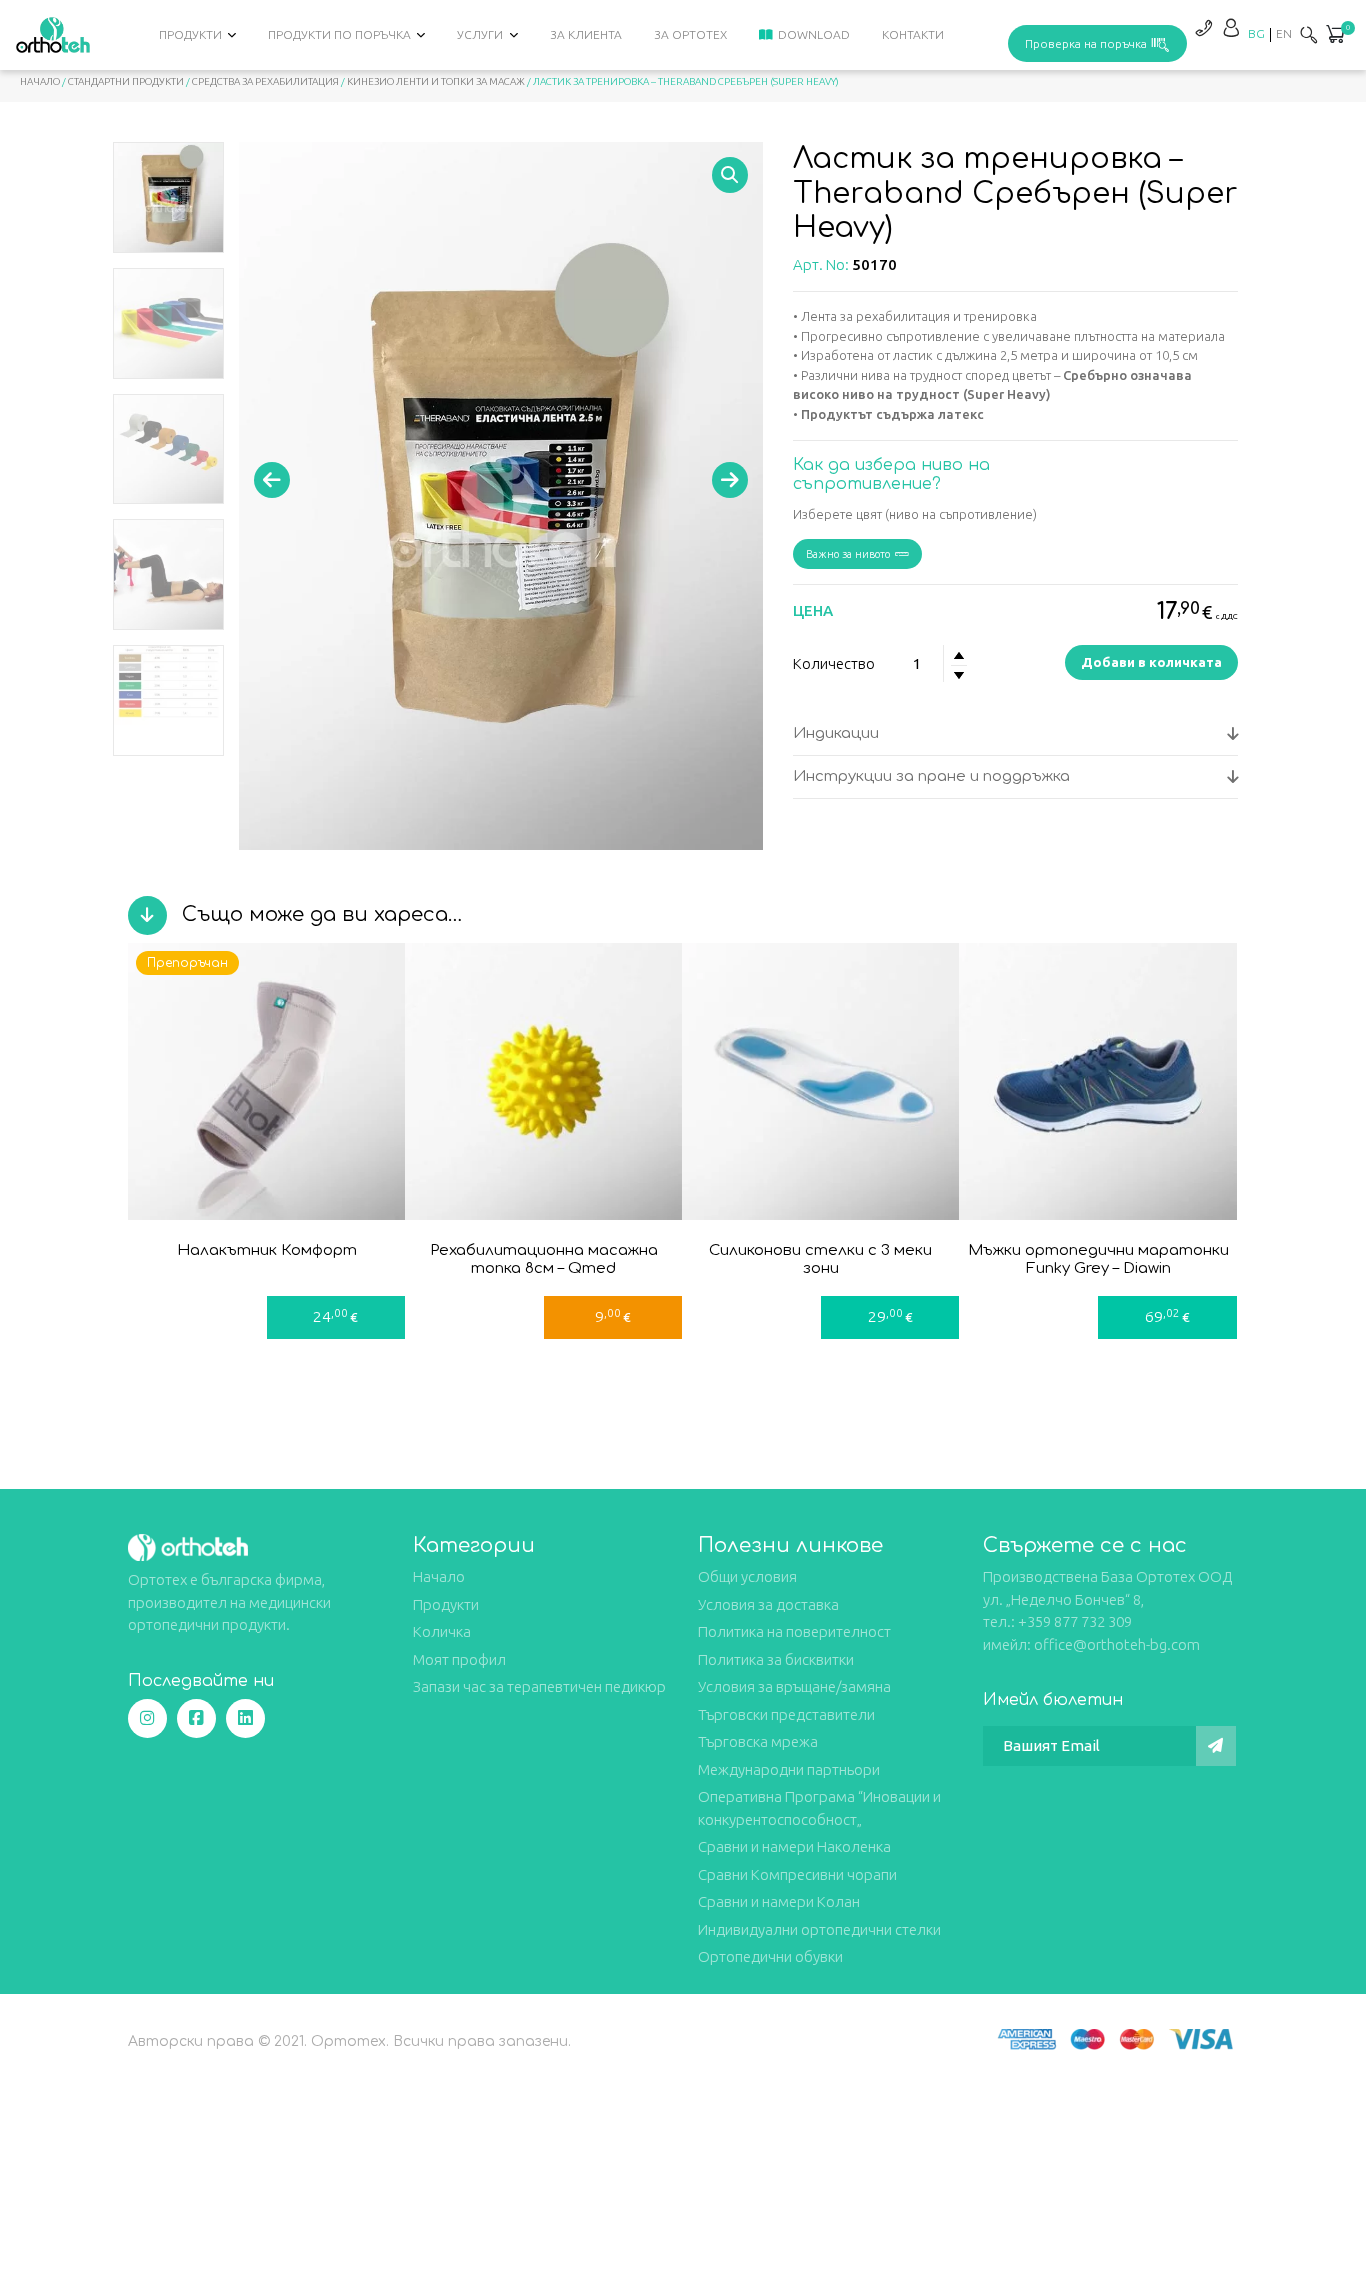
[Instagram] (147, 1718)
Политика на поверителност (794, 1631)
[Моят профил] (1231, 27)
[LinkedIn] (245, 1718)
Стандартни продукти (126, 81)
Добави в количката (1151, 662)
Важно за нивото (848, 554)
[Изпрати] (1216, 1746)
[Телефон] (1203, 27)
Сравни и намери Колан (779, 1901)
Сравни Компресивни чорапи (797, 1874)
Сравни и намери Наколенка (794, 1846)
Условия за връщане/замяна (794, 1686)
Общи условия (747, 1576)
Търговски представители (786, 1714)
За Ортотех (690, 34)
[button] (1335, 36)
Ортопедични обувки (770, 1956)
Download (814, 34)
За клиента (586, 34)
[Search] (1309, 34)
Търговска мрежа (758, 1741)
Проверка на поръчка (1086, 43)
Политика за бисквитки (776, 1659)
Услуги (480, 34)
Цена (813, 610)
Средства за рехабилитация (265, 81)
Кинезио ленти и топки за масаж (436, 81)
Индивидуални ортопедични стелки (819, 1929)
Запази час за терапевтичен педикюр (539, 1686)
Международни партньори (789, 1769)
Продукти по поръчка (339, 34)
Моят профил (459, 1659)
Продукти (190, 34)
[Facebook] (196, 1718)
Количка (442, 1631)
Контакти (913, 34)
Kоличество (834, 663)
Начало (40, 81)
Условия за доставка (768, 1604)
